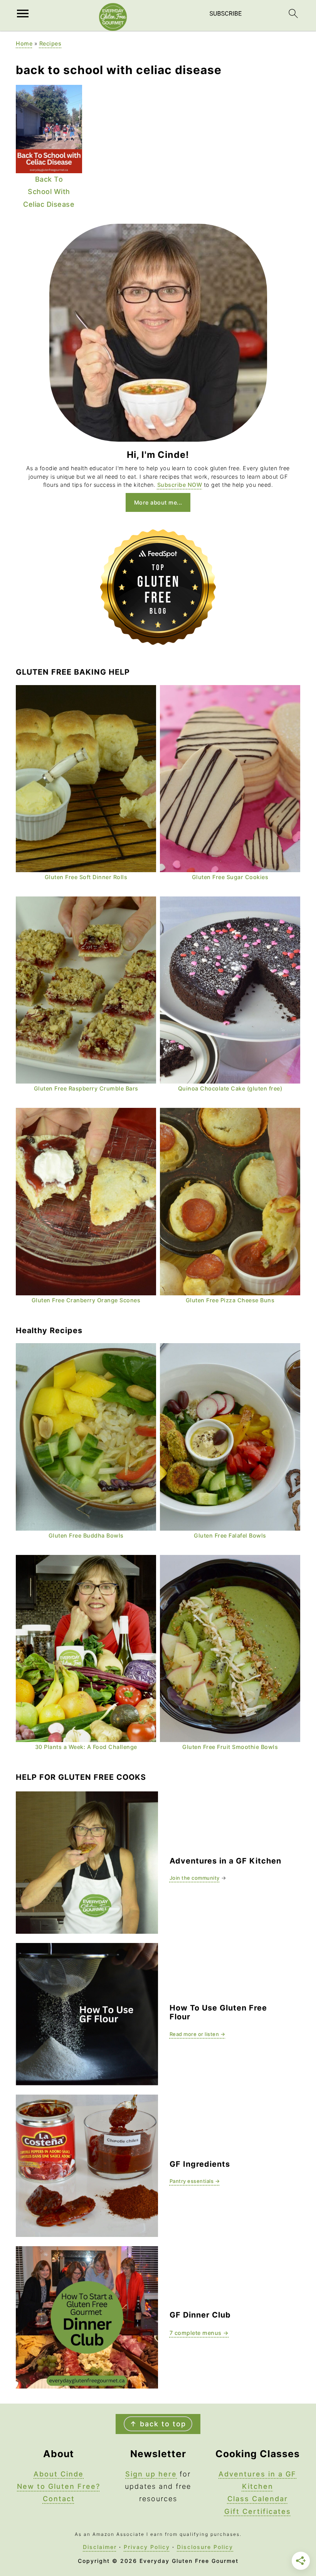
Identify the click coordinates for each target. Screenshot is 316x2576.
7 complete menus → (199, 2333)
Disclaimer (100, 2547)
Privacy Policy (147, 2547)
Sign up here (151, 2474)
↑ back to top (158, 2424)
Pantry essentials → (195, 2181)
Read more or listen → (197, 2034)
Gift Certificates (258, 2511)
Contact (59, 2499)
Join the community (195, 1878)
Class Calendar (258, 2499)
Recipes (50, 43)
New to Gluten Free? (59, 2486)
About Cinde (59, 2474)
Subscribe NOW (180, 485)
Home (24, 43)
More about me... (158, 502)
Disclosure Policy (205, 2547)
